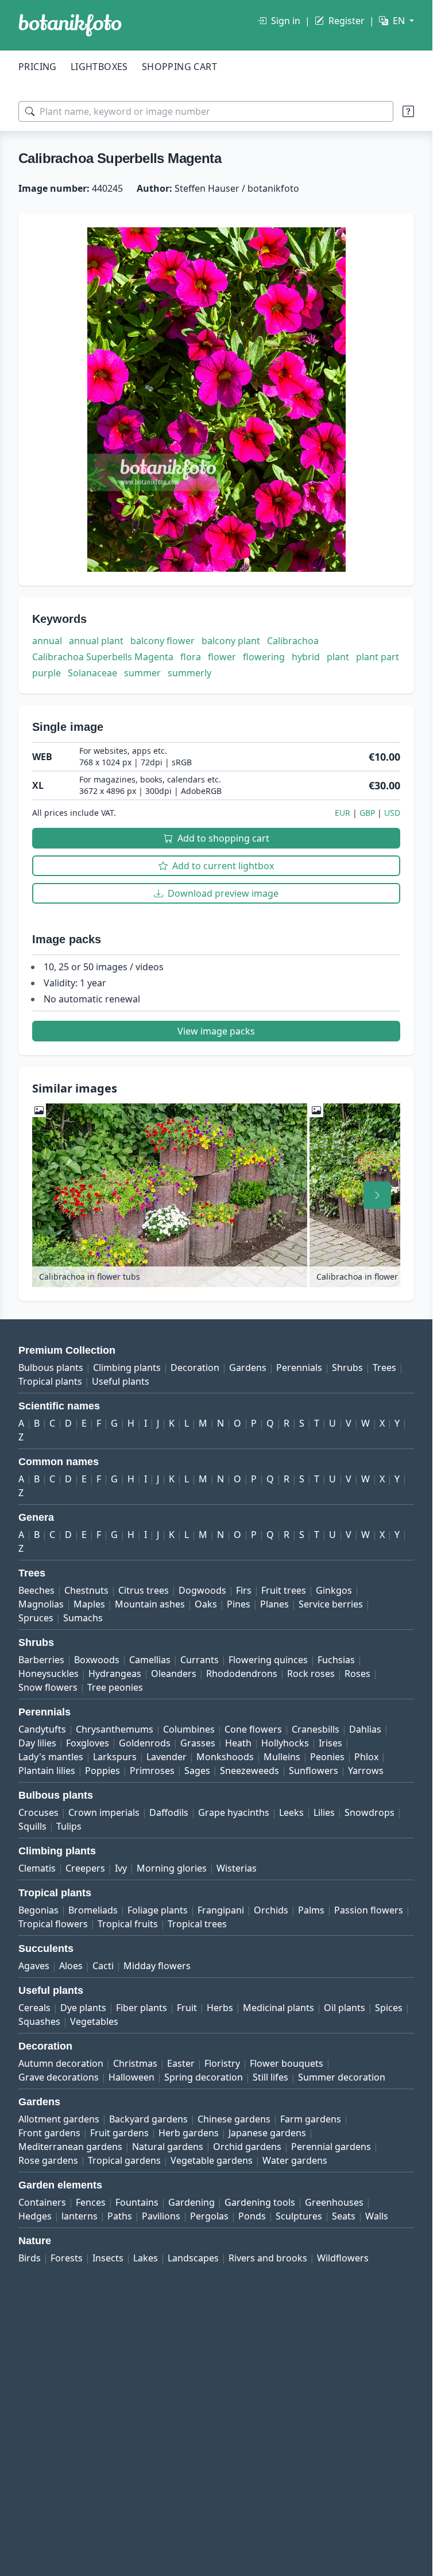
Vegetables (94, 2021)
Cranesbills (316, 1729)
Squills (32, 1826)
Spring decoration (204, 2077)
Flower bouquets (287, 2063)
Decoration (195, 1368)
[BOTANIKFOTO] (70, 25)
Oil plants (345, 2008)
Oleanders (174, 1674)
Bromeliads (93, 1910)
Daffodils (169, 1812)
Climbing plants (127, 1368)
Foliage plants (158, 1910)
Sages (197, 1771)
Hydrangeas (115, 1674)
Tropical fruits (128, 1924)
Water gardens (295, 2160)
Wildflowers (343, 2258)
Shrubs (347, 1368)
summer (142, 673)
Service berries (331, 1604)
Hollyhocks (285, 1743)
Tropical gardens (124, 2160)
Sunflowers (314, 1771)
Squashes (39, 2021)
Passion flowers (369, 1910)
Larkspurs (115, 1757)
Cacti (103, 1966)
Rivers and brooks (268, 2258)
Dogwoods (202, 1590)
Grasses (198, 1743)
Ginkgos (334, 1590)
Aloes (71, 1966)
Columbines (189, 1729)
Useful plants (121, 1381)
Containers (42, 2202)
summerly (189, 673)
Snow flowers (48, 1687)
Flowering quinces (268, 1660)
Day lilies (37, 1743)
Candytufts (42, 1729)
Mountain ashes (150, 1604)
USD (392, 813)
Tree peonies (115, 1687)
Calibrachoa (293, 641)
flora (191, 657)
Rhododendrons (242, 1674)
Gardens (248, 1368)
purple (47, 673)
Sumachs (83, 1618)
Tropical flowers (53, 1924)
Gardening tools (260, 2202)
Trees (384, 1368)
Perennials (299, 1368)
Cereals (34, 2008)
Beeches (36, 1590)
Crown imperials (104, 1812)
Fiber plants (142, 2008)
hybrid (306, 657)
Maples (89, 1604)
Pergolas (209, 2216)
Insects (108, 2258)
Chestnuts (86, 1590)
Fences (91, 2202)
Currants (200, 1660)
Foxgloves (88, 1743)
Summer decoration (342, 2077)
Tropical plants (50, 1381)
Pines (239, 1604)
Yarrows (366, 1771)
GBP (367, 813)
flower (222, 657)
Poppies (102, 1771)
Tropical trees (197, 1924)
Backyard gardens (148, 2119)
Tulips (69, 1826)
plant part (378, 657)
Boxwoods (97, 1660)
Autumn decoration (61, 2063)
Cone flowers (253, 1729)
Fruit (187, 2008)
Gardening (192, 2202)
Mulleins (282, 1757)
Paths (120, 2216)
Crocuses (38, 1812)
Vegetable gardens (212, 2160)
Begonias (38, 1910)
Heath (238, 1743)
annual (47, 641)
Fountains (137, 2202)
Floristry (222, 2063)
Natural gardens (168, 2147)
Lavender (167, 1757)
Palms (311, 1910)
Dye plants (83, 2008)
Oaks (206, 1604)
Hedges (35, 2216)
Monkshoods (225, 1757)
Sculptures (299, 2216)
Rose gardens (48, 2160)
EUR (343, 813)
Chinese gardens (234, 2119)
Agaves (34, 1966)
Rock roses (311, 1674)
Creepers (85, 1868)
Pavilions (161, 2216)
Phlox (366, 1757)
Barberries (41, 1660)
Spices (389, 2008)
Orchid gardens (247, 2147)
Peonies (327, 1757)
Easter (181, 2063)
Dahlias (365, 1729)
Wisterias (237, 1868)
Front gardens (49, 2133)
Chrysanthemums (115, 1729)
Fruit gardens (119, 2133)
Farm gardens (311, 2119)
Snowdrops (370, 1812)
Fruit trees (284, 1590)
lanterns (80, 2216)
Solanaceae (92, 673)
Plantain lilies (47, 1771)
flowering (264, 657)
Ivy (121, 1868)
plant (338, 657)
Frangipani (221, 1910)
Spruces (36, 1618)
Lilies (324, 1812)
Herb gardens (189, 2133)
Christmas (135, 2063)
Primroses (152, 1771)
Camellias (150, 1660)
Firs (244, 1590)
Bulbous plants (51, 1368)
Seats (344, 2216)
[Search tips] (408, 111)
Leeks (291, 1812)
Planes (274, 1604)
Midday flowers (157, 1966)
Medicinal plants (278, 2008)
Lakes (146, 2258)
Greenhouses (334, 2202)
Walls (377, 2216)
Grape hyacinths (234, 1812)
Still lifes (270, 2077)
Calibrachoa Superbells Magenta (103, 657)
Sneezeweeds (249, 1771)
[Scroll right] (377, 1195)
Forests (67, 2258)
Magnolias (41, 1604)
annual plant (96, 641)
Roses (357, 1674)
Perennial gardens (331, 2147)
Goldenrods (145, 1743)
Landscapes (193, 2258)
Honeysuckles (49, 1674)
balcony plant (231, 641)
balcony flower (163, 641)
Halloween (131, 2077)
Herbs (220, 2008)
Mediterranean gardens (70, 2147)
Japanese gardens (267, 2133)
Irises (330, 1743)
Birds (30, 2258)
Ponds (252, 2216)
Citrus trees (144, 1590)
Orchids (271, 1910)
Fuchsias (336, 1660)
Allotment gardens (59, 2119)
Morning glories (172, 1868)
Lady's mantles (51, 1757)
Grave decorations (59, 2077)
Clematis (37, 1868)
